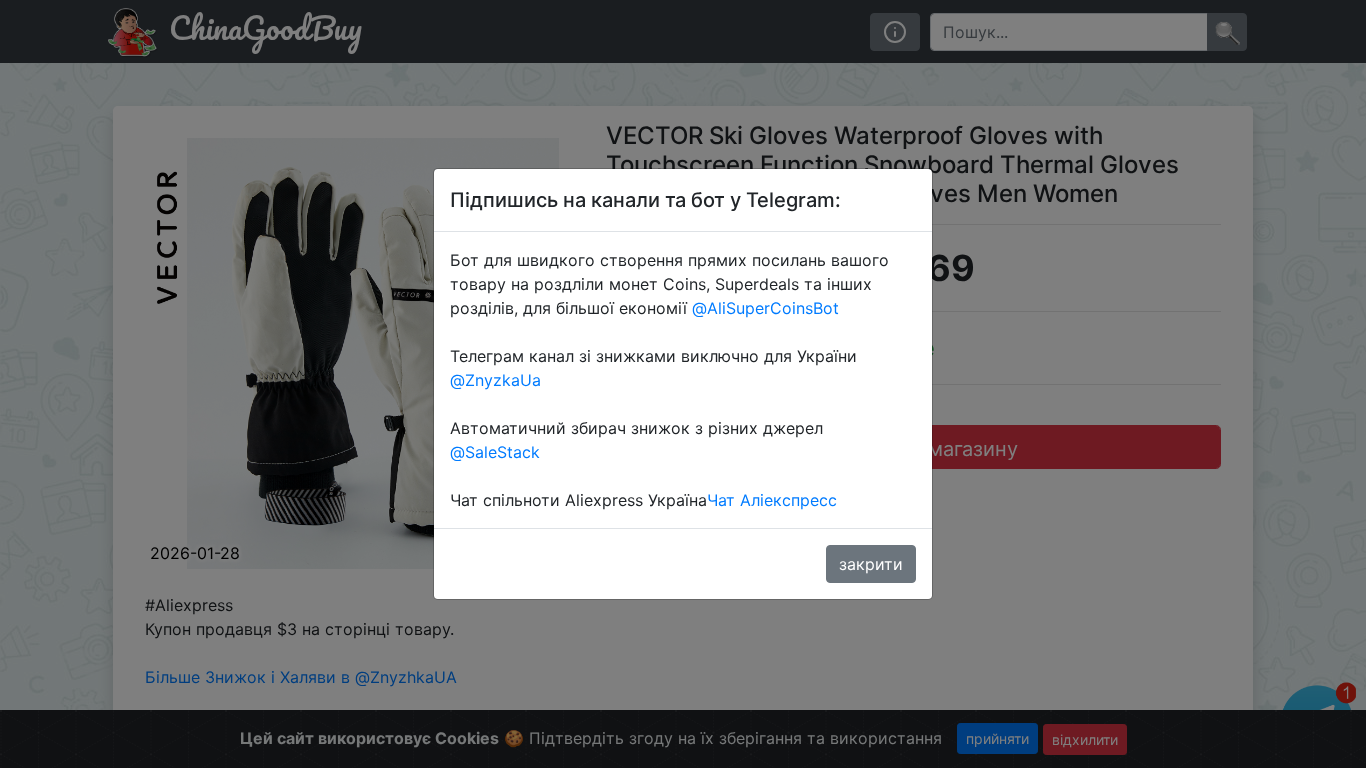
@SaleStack (495, 452)
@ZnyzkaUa (495, 380)
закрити (871, 564)
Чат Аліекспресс (772, 500)
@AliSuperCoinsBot (765, 308)
